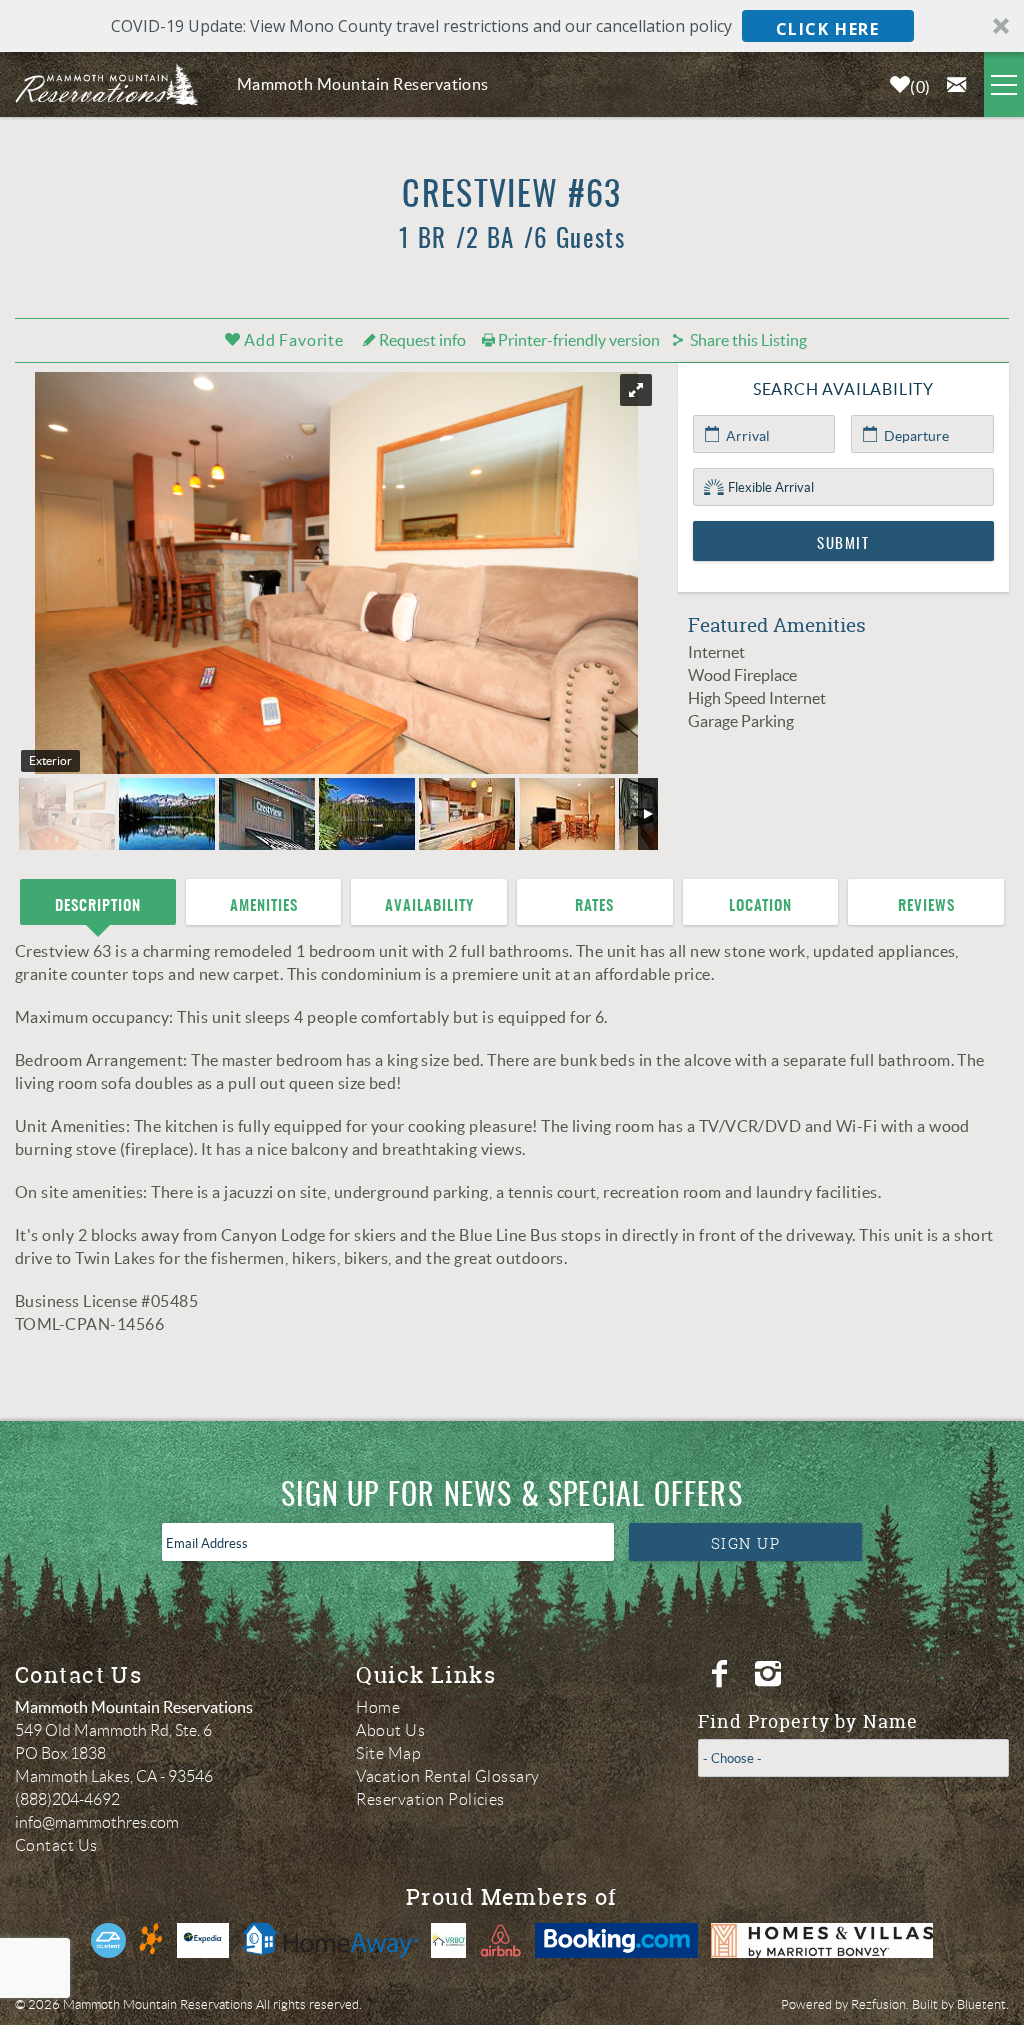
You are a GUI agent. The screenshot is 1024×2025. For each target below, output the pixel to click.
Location (760, 906)
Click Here (828, 29)
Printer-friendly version (577, 340)
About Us (390, 1730)
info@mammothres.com (97, 1822)
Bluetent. (983, 2004)
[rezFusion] (151, 1940)
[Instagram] (770, 1674)
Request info (421, 340)
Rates (594, 906)
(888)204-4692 (67, 1799)
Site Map (388, 1753)
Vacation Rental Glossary (448, 1776)
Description (98, 906)
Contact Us (56, 1845)
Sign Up (746, 1543)
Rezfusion (878, 2004)
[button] (512, 26)
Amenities (264, 906)
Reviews (926, 906)
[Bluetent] (108, 1940)
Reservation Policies (430, 1799)
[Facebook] (722, 1674)
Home (378, 1707)
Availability (429, 906)
